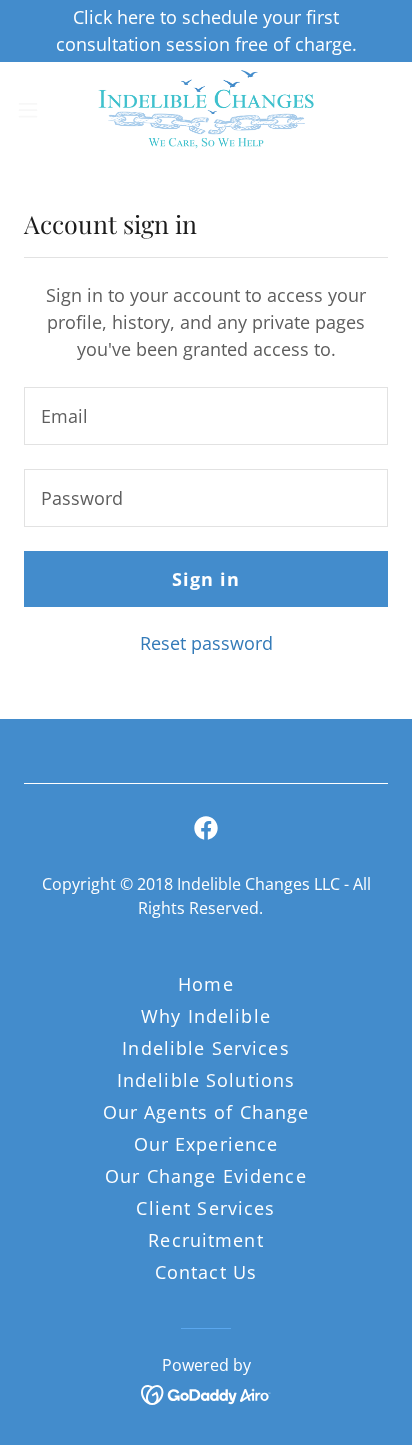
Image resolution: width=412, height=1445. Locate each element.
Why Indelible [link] (206, 1016)
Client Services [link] (205, 1208)
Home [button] (206, 984)
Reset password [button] (206, 643)
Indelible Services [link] (205, 1048)
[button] (37, 110)
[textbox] (206, 416)
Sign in (206, 579)
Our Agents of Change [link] (206, 1112)
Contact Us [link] (206, 1272)
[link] (206, 110)
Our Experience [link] (206, 1144)
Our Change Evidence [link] (206, 1176)
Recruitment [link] (205, 1240)
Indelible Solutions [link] (206, 1080)
